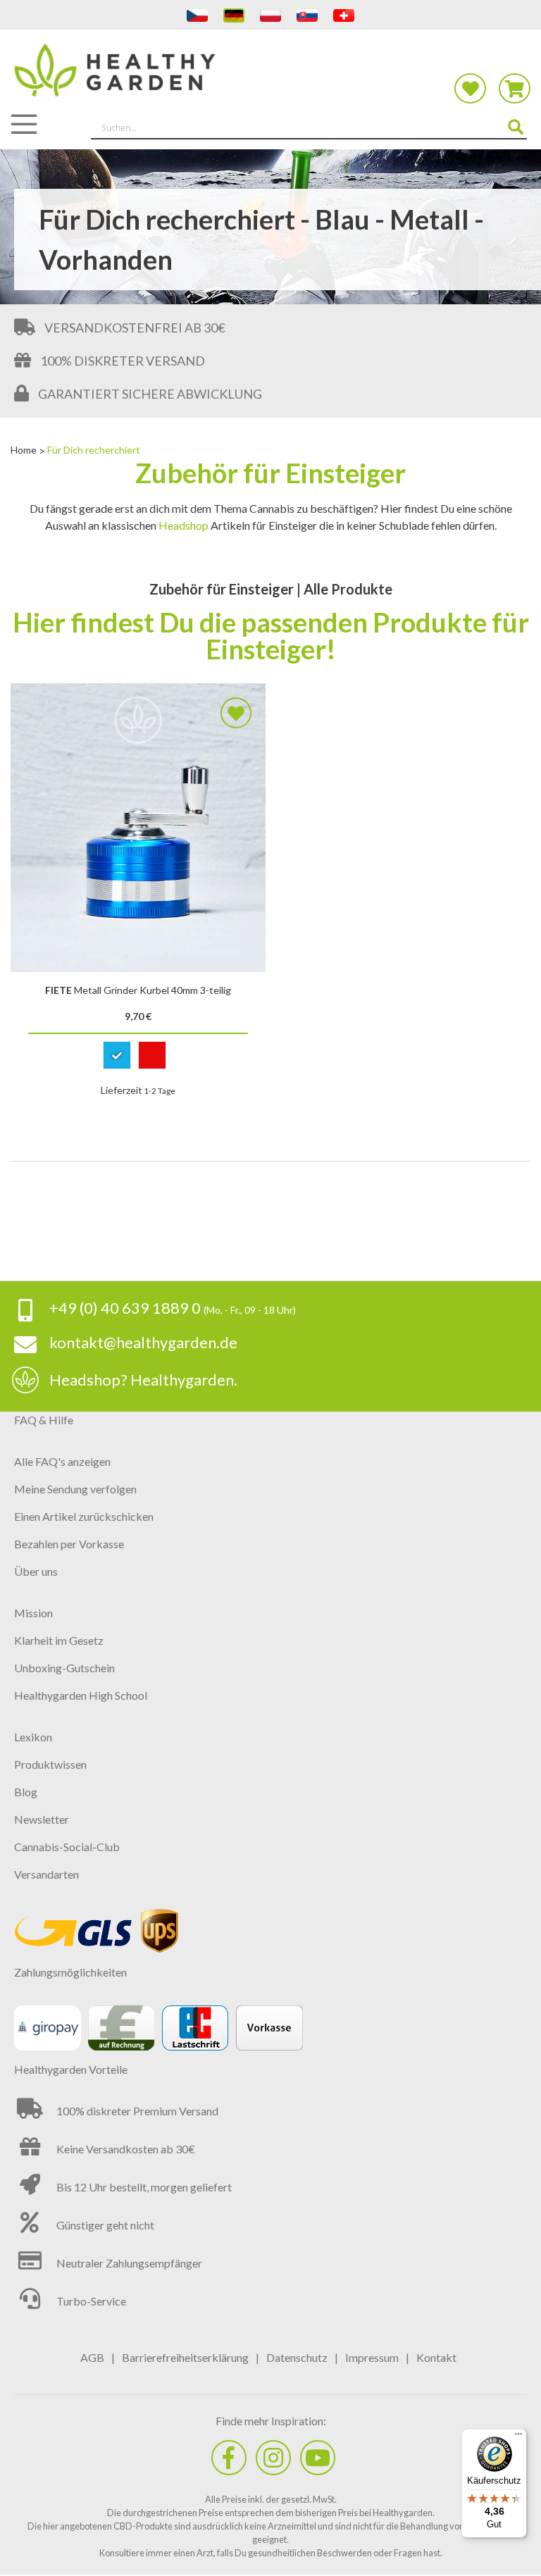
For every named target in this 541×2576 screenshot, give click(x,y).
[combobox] (309, 128)
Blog (26, 1792)
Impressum (372, 2357)
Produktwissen (50, 1764)
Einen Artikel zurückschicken (84, 1516)
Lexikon (33, 1737)
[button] (236, 713)
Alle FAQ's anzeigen (62, 1461)
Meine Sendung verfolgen (75, 1489)
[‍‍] (229, 2458)
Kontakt (436, 2357)
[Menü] (518, 2437)
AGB (92, 2357)
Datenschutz (297, 2357)
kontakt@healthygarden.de (143, 1342)
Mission (33, 1613)
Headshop (184, 525)
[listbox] (138, 1058)
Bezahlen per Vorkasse (69, 1544)
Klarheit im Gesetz (59, 1640)
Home (25, 450)
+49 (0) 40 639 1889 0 (125, 1308)
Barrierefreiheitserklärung (185, 2357)
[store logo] (270, 79)
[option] (117, 1055)
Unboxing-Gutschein (64, 1668)
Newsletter (42, 1819)
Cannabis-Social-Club (67, 1847)
